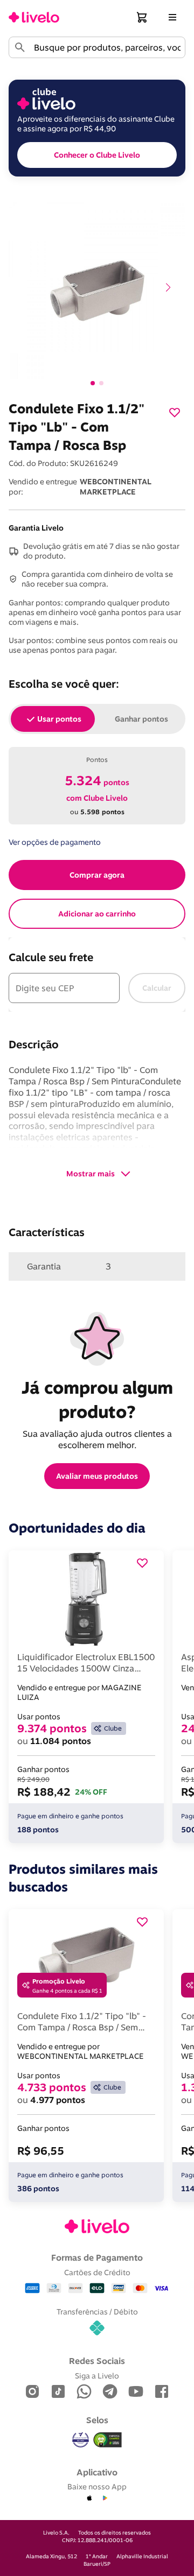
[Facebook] (162, 2392)
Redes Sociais (97, 2361)
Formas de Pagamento (97, 2257)
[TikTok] (58, 2392)
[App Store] (89, 2499)
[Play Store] (105, 2499)
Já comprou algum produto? (99, 1399)
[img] (108, 2440)
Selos (97, 2420)
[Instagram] (32, 2392)
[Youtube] (136, 2392)
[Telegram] (110, 2392)
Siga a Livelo (97, 2376)
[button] (142, 17)
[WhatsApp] (84, 2392)
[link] (34, 17)
